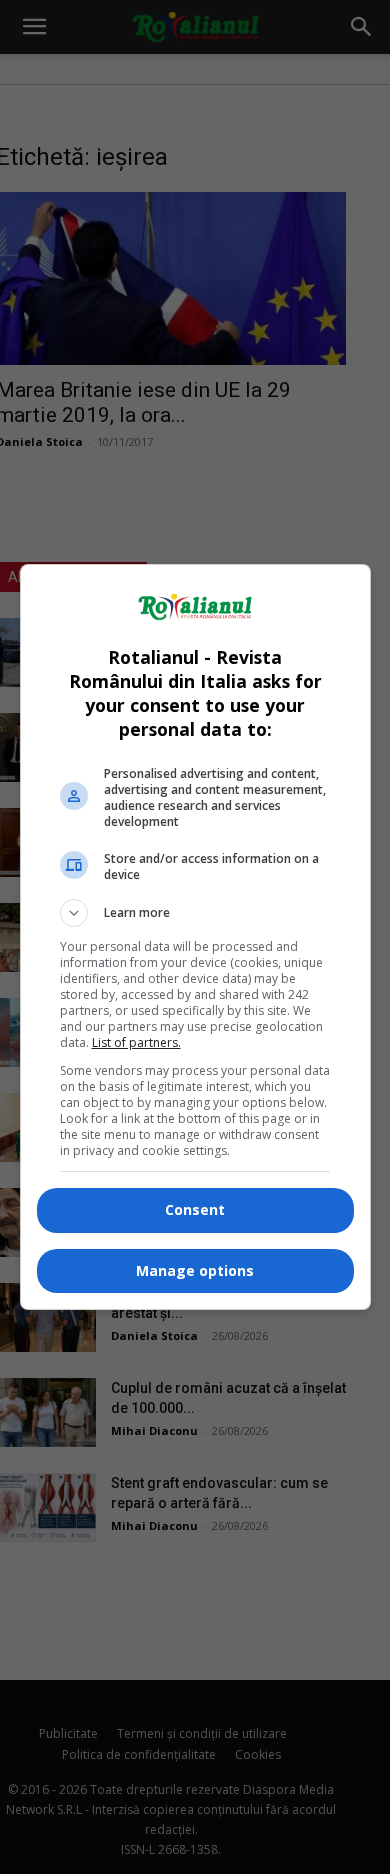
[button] (195, 913)
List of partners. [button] (136, 1042)
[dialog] (195, 937)
